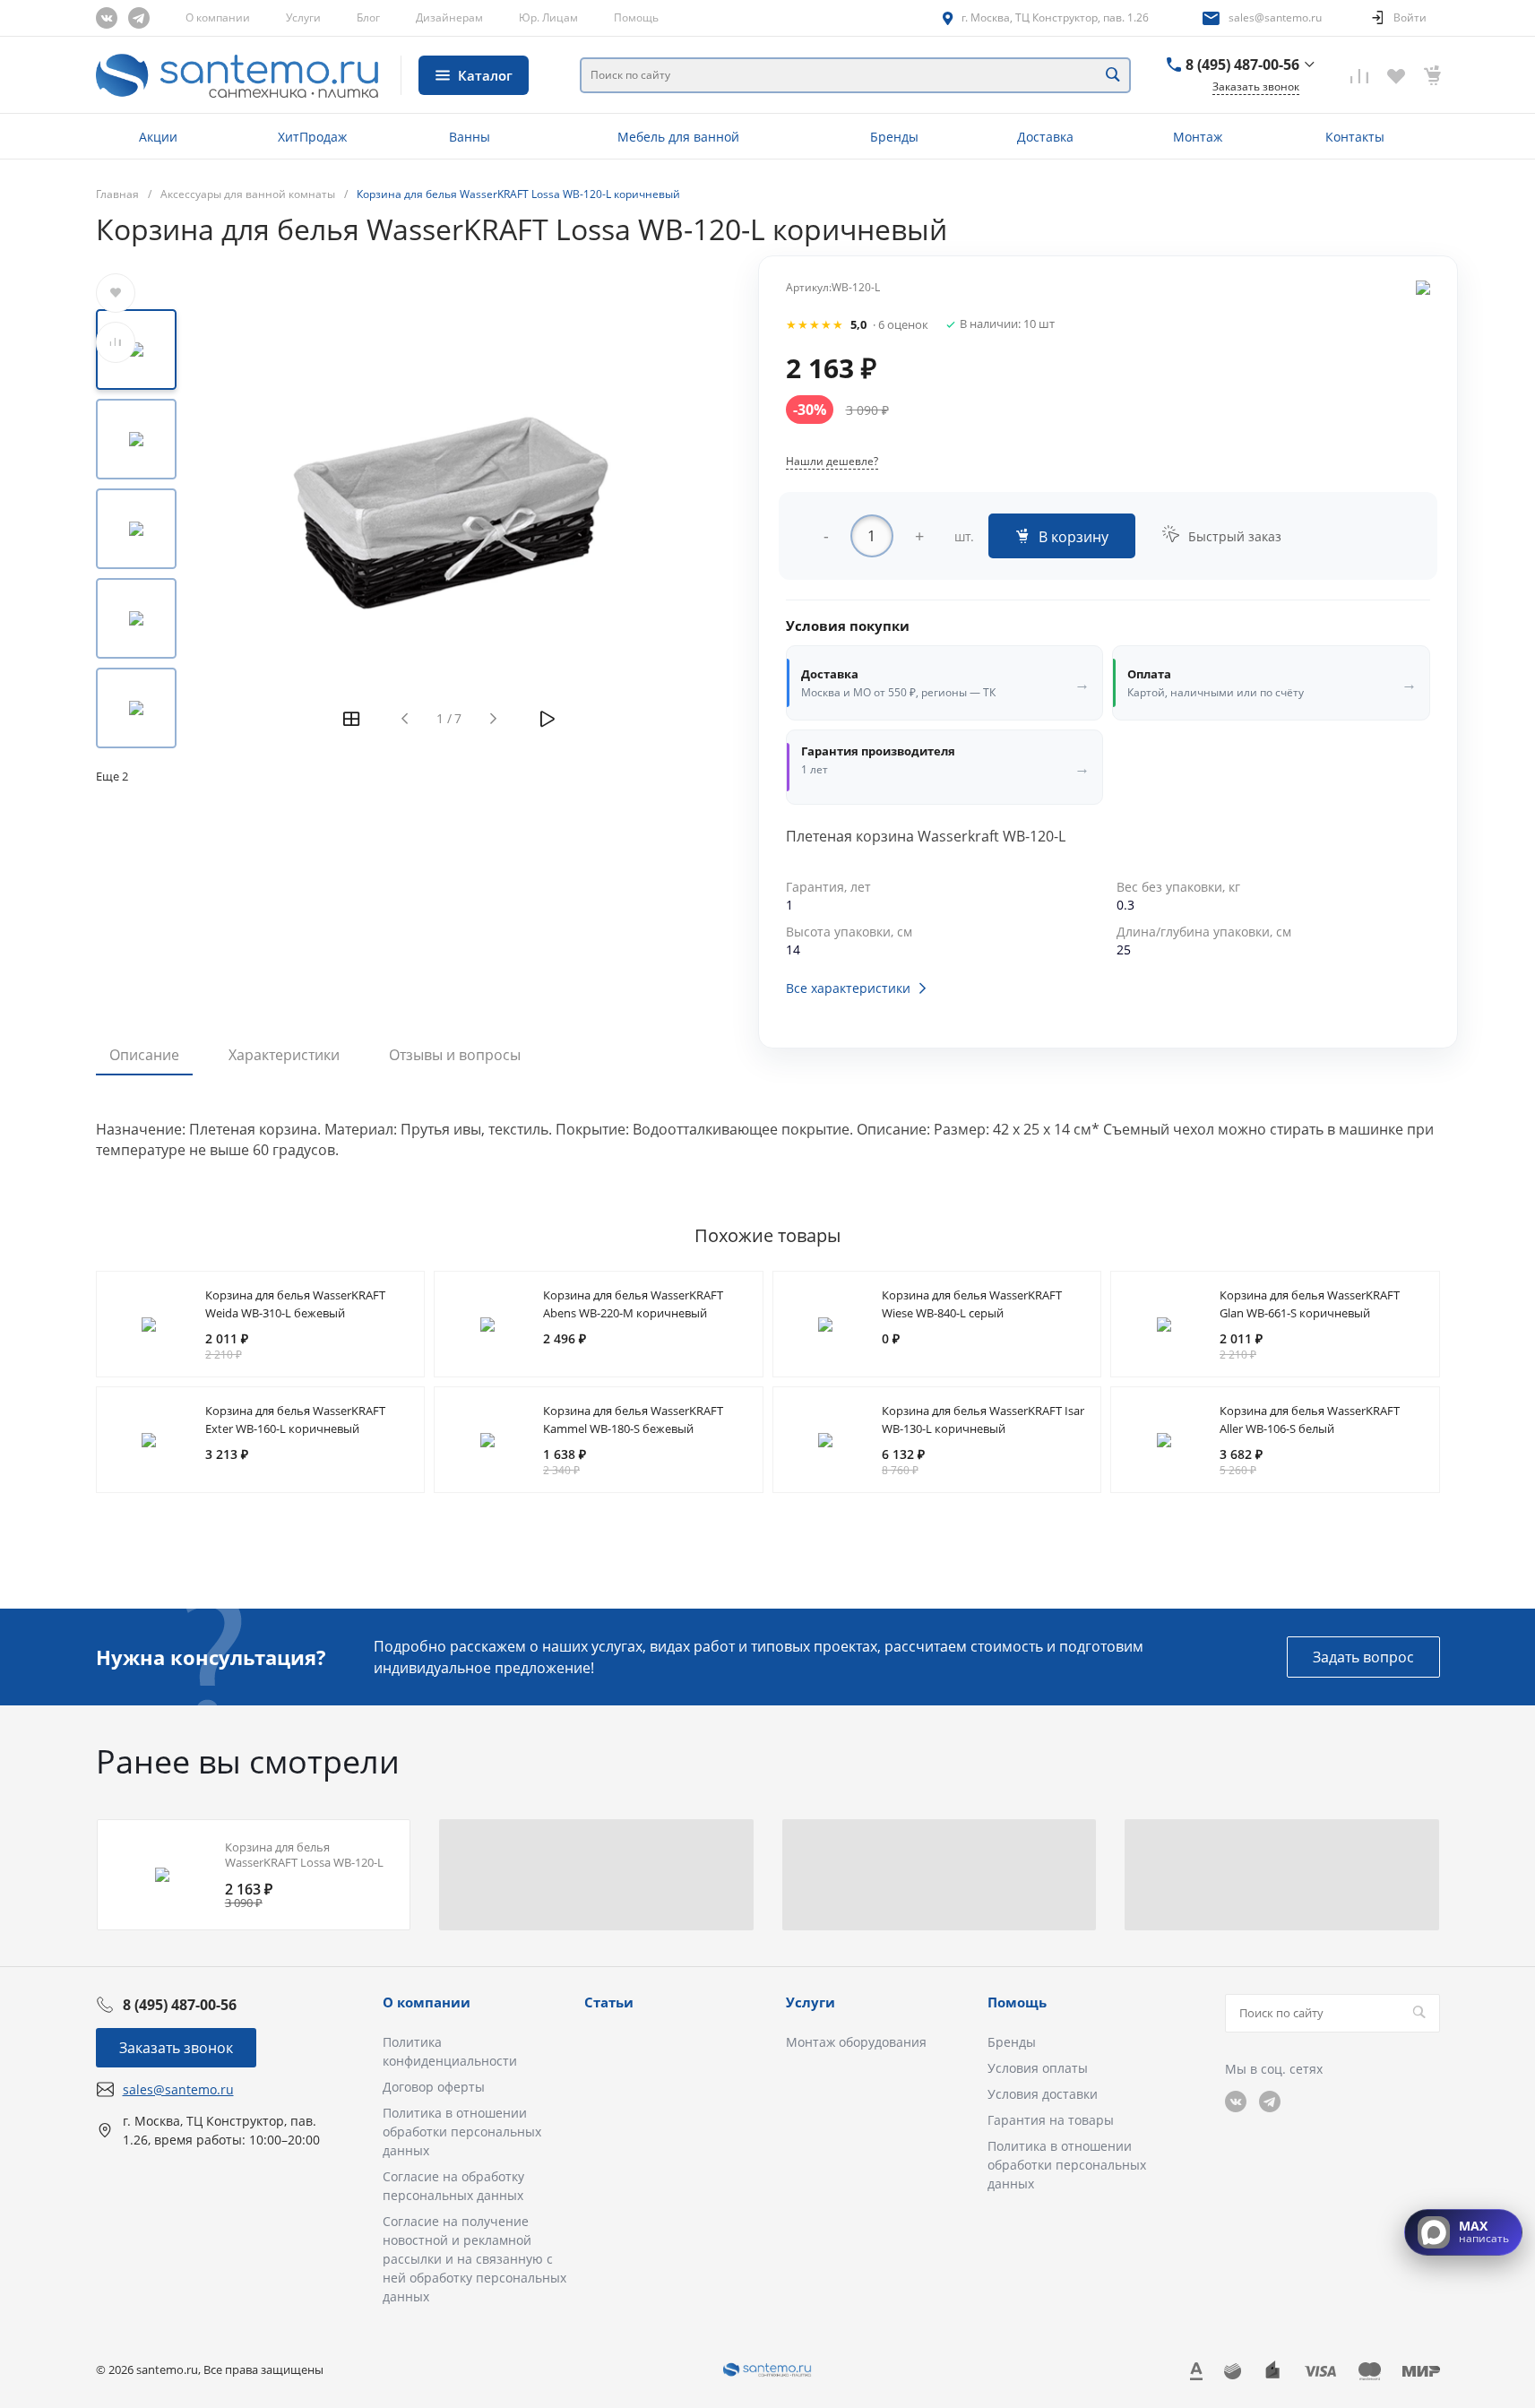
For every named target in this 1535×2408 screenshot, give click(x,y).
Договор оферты (434, 2087)
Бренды (1012, 2042)
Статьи (609, 2002)
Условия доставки (1043, 2094)
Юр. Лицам (548, 17)
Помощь (636, 17)
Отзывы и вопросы (455, 1055)
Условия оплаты (1038, 2068)
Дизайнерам (449, 17)
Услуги (303, 17)
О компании (218, 17)
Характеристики (284, 1055)
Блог (368, 17)
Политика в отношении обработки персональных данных (462, 2132)
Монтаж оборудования (856, 2042)
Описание (144, 1055)
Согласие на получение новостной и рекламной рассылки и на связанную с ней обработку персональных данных (474, 2259)
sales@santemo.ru (1275, 17)
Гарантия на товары (1051, 2120)
